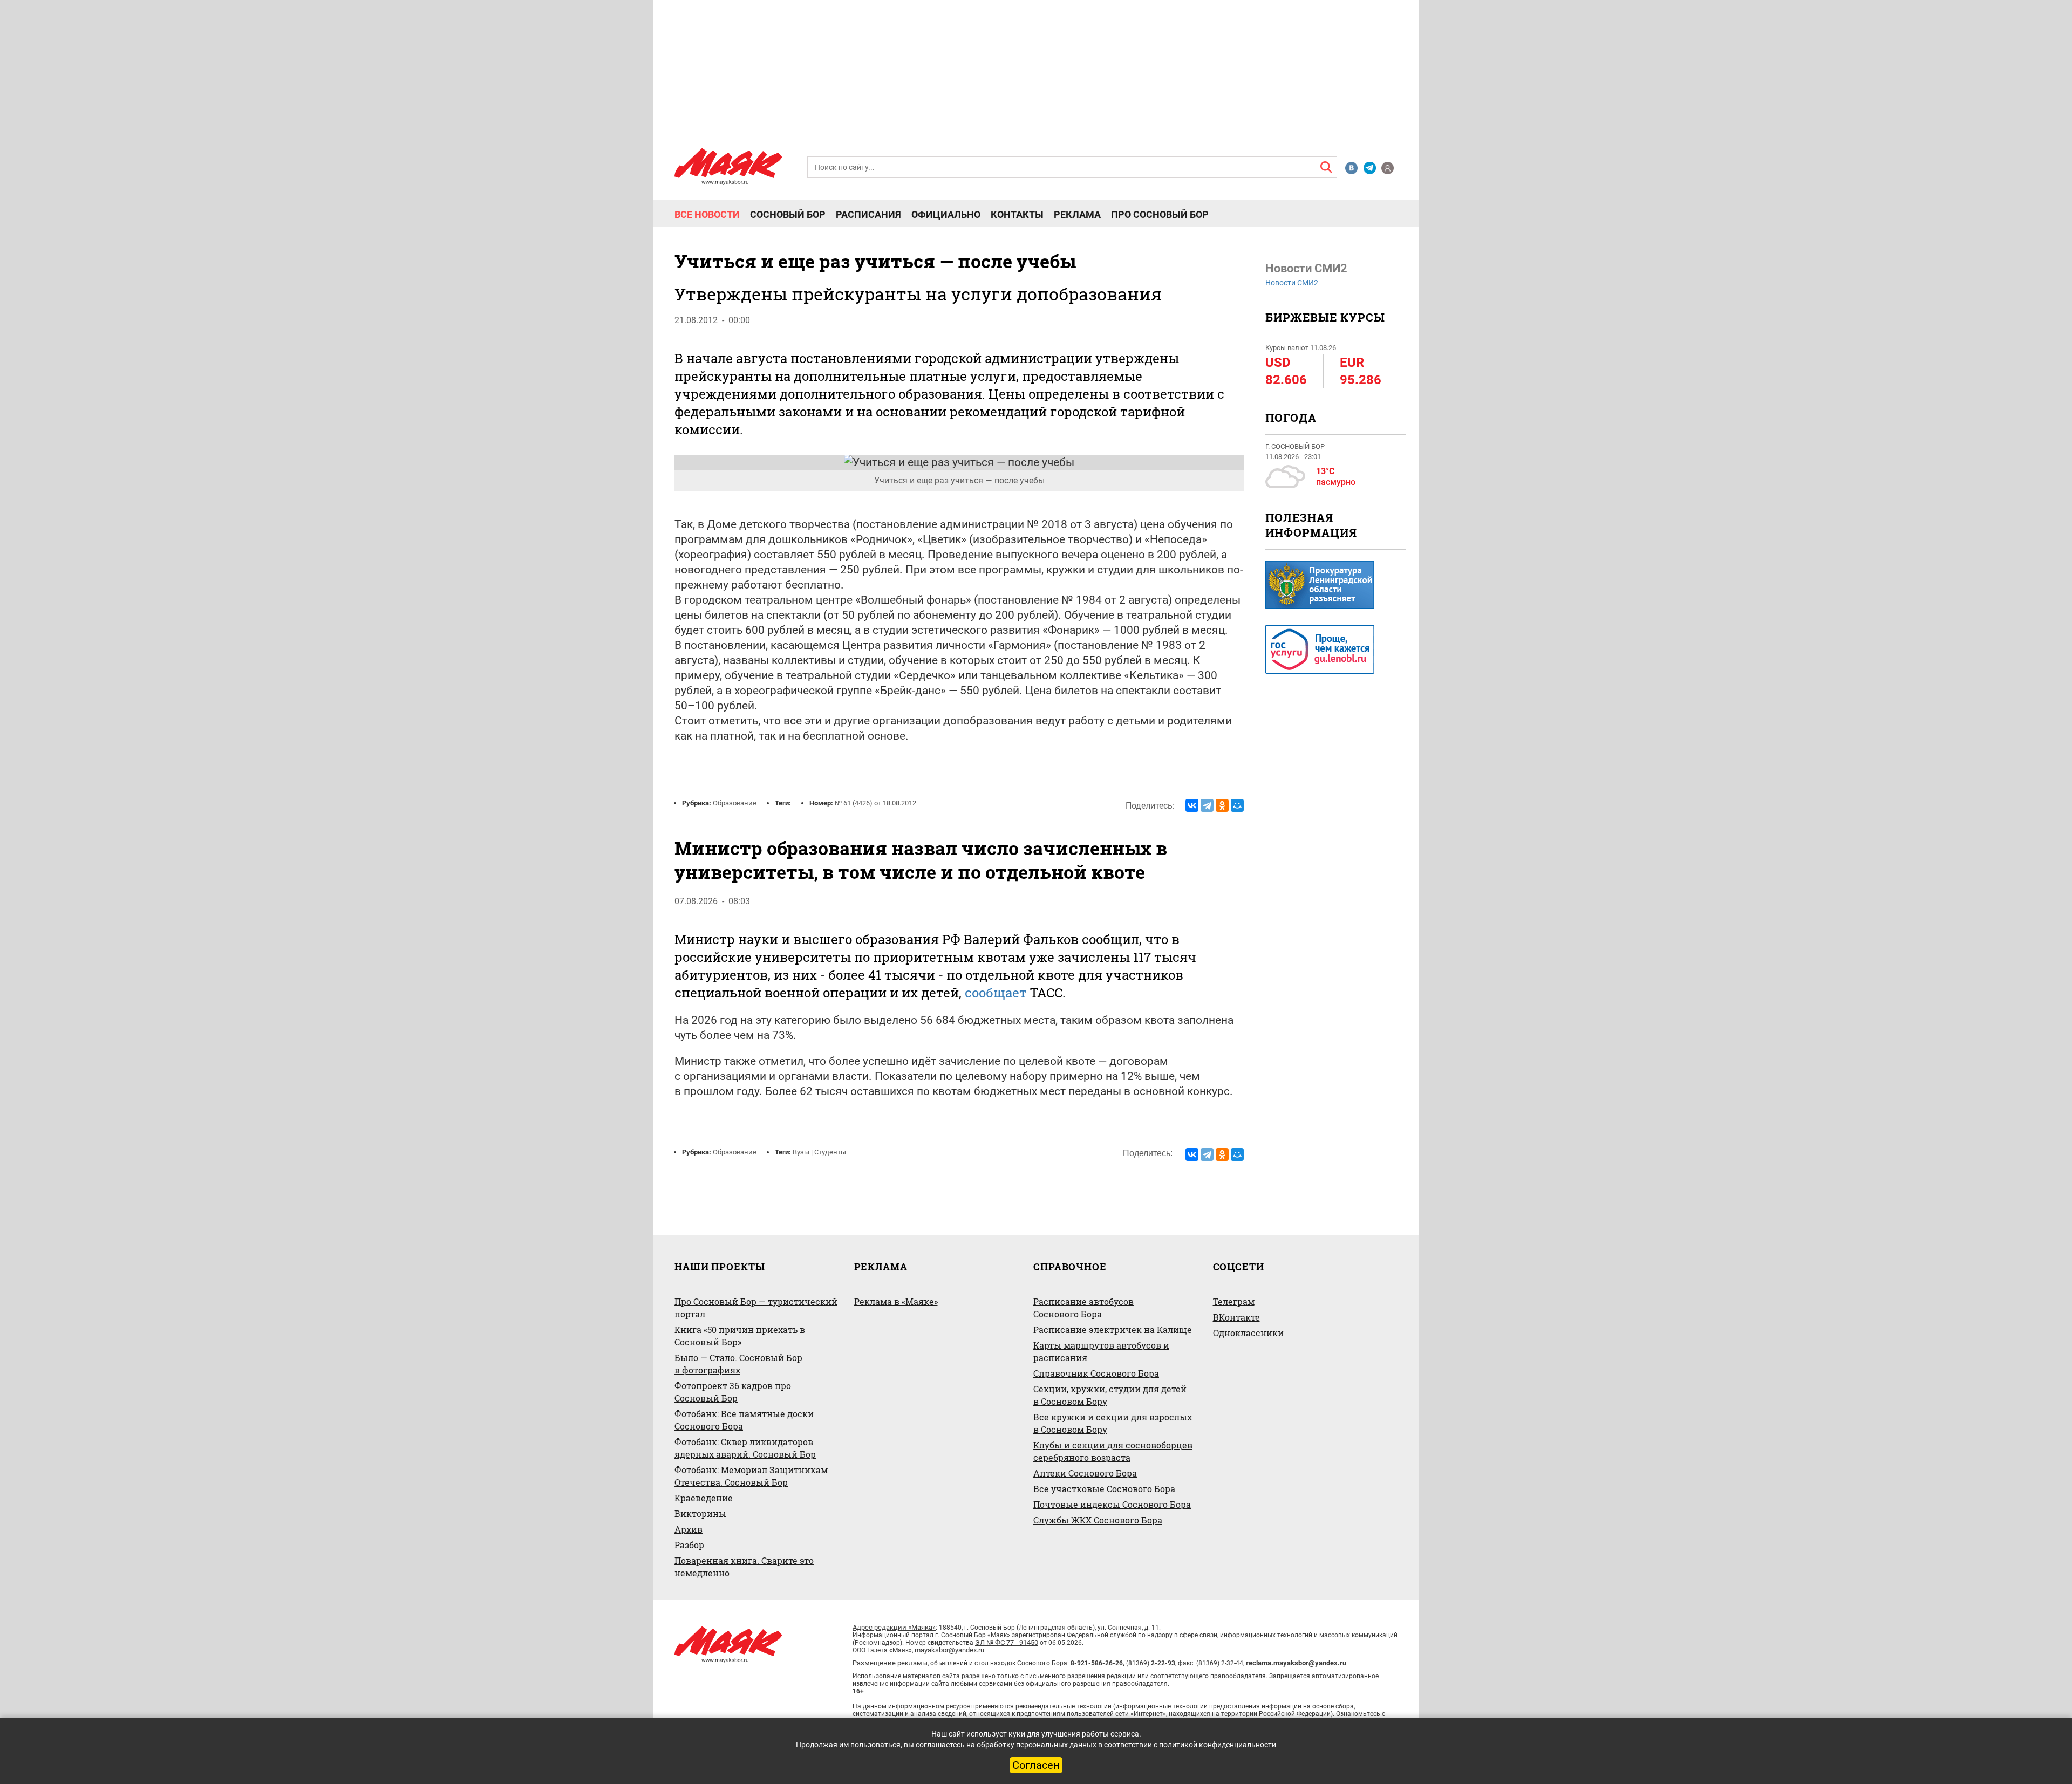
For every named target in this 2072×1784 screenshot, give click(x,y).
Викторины (700, 1513)
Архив (689, 1529)
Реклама (1077, 215)
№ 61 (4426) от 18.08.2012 (875, 803)
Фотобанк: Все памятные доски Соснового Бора (744, 1420)
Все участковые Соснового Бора (1104, 1489)
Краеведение (704, 1498)
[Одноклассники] (1222, 805)
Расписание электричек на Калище (1113, 1330)
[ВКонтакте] (1192, 805)
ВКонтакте (1236, 1317)
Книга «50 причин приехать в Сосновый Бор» (740, 1336)
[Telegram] (1207, 805)
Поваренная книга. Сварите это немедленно (744, 1567)
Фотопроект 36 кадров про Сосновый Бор (733, 1392)
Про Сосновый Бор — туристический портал (756, 1308)
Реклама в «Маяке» (896, 1301)
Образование (735, 803)
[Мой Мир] (1237, 805)
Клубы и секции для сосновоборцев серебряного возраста (1113, 1451)
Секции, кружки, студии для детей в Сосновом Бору (1110, 1395)
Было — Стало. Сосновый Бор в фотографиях (738, 1364)
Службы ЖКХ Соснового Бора (1098, 1520)
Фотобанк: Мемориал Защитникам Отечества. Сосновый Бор (751, 1476)
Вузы (801, 1152)
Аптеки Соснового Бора (1085, 1473)
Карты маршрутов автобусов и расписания (1101, 1351)
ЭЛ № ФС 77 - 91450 (1007, 1642)
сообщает (996, 993)
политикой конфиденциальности (1218, 1745)
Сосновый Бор (788, 215)
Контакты (1017, 215)
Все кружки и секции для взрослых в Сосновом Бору (1113, 1423)
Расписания (868, 215)
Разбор (689, 1545)
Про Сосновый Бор (1160, 215)
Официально (946, 215)
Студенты (830, 1152)
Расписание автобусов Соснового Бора (1083, 1308)
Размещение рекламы (890, 1663)
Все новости (707, 215)
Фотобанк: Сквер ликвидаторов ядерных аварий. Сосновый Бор (745, 1448)
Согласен (1036, 1765)
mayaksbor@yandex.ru (949, 1650)
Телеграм (1234, 1301)
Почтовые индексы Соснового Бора (1112, 1504)
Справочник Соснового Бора (1096, 1373)
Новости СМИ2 (1292, 283)
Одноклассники (1248, 1333)
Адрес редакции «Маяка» (894, 1627)
